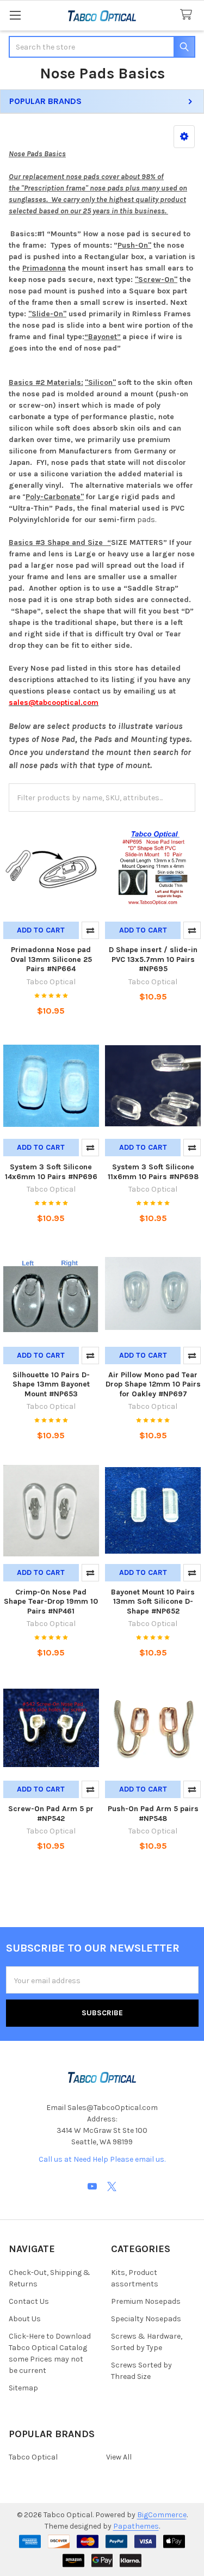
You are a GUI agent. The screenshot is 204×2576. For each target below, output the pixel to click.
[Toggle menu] (15, 15)
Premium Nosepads (146, 2301)
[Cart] (188, 15)
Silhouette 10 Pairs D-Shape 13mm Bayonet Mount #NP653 (51, 1384)
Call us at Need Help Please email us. (102, 2159)
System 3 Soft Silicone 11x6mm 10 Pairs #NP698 (153, 1172)
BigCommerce (162, 2515)
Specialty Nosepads (146, 2319)
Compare (90, 930)
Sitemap (23, 2388)
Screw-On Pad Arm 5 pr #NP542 (51, 1814)
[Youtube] (92, 2186)
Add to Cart (41, 930)
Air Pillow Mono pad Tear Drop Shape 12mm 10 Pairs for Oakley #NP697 (153, 1384)
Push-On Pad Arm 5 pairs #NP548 (153, 1814)
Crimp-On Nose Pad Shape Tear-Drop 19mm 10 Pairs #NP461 (51, 1602)
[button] (184, 137)
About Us (25, 2319)
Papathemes (136, 2526)
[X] (112, 2186)
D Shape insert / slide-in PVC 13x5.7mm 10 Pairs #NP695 (153, 959)
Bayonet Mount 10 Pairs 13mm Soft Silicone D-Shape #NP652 (153, 1602)
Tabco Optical (33, 2457)
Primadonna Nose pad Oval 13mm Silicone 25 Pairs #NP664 (51, 959)
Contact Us (29, 2301)
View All (119, 2457)
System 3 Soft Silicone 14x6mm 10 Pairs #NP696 (51, 1172)
